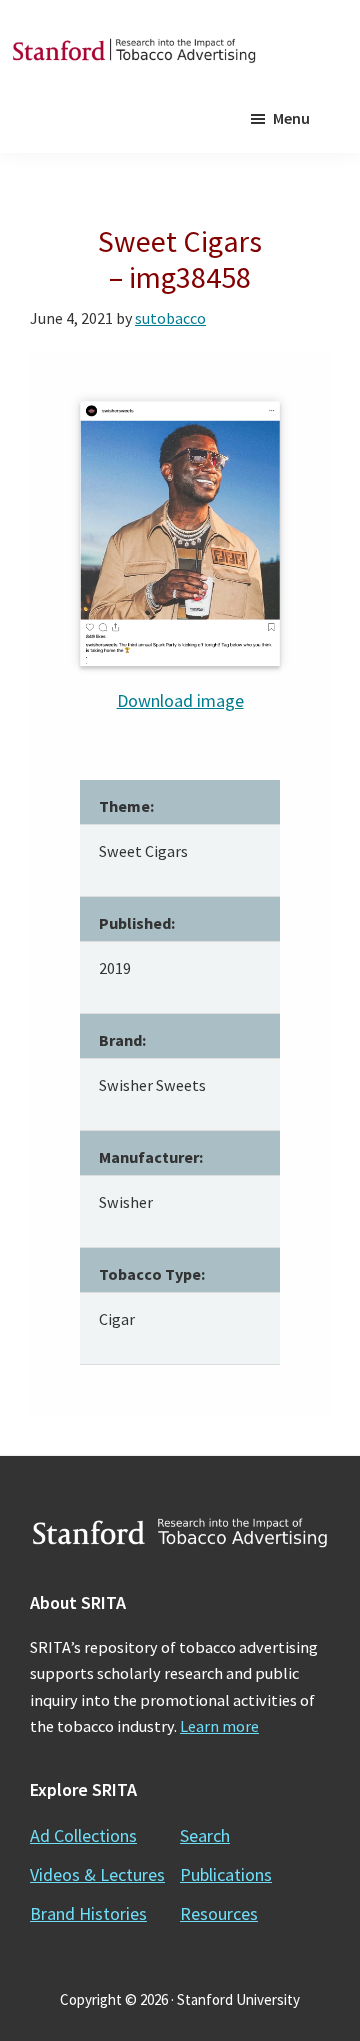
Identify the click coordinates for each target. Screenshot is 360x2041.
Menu (291, 118)
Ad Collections (83, 1835)
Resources (219, 1913)
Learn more (219, 1726)
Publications (226, 1874)
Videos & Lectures (97, 1874)
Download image (180, 700)
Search (205, 1835)
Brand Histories (88, 1913)
